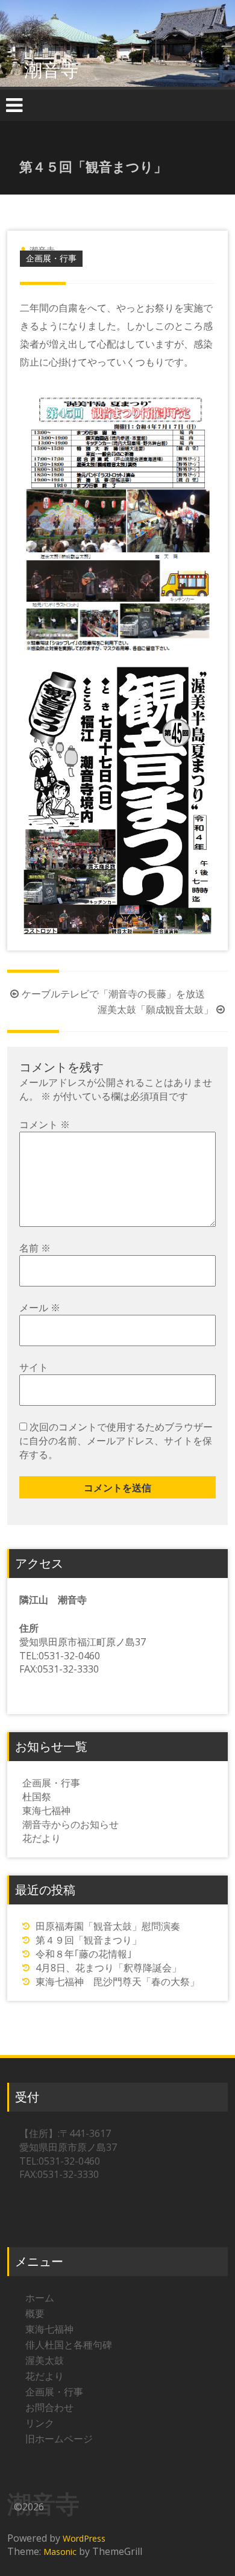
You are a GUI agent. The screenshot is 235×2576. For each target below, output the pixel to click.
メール (40, 1308)
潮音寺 (51, 70)
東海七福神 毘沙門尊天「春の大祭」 (117, 1982)
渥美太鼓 (45, 2360)
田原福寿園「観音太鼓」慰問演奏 (108, 1926)
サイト (34, 1367)
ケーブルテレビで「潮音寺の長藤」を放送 (113, 994)
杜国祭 (37, 1797)
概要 (35, 2313)
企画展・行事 (51, 258)
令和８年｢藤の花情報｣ (84, 1954)
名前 (35, 1248)
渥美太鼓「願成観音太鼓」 (155, 1009)
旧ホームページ (59, 2439)
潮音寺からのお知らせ (70, 1824)
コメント (45, 1124)
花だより (42, 1838)
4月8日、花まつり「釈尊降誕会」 (108, 1968)
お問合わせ (49, 2407)
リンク (40, 2423)
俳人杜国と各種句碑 (69, 2345)
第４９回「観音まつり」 (89, 1940)
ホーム (40, 2298)
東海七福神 (46, 1810)
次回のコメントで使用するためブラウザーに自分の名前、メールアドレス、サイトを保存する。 (116, 1441)
